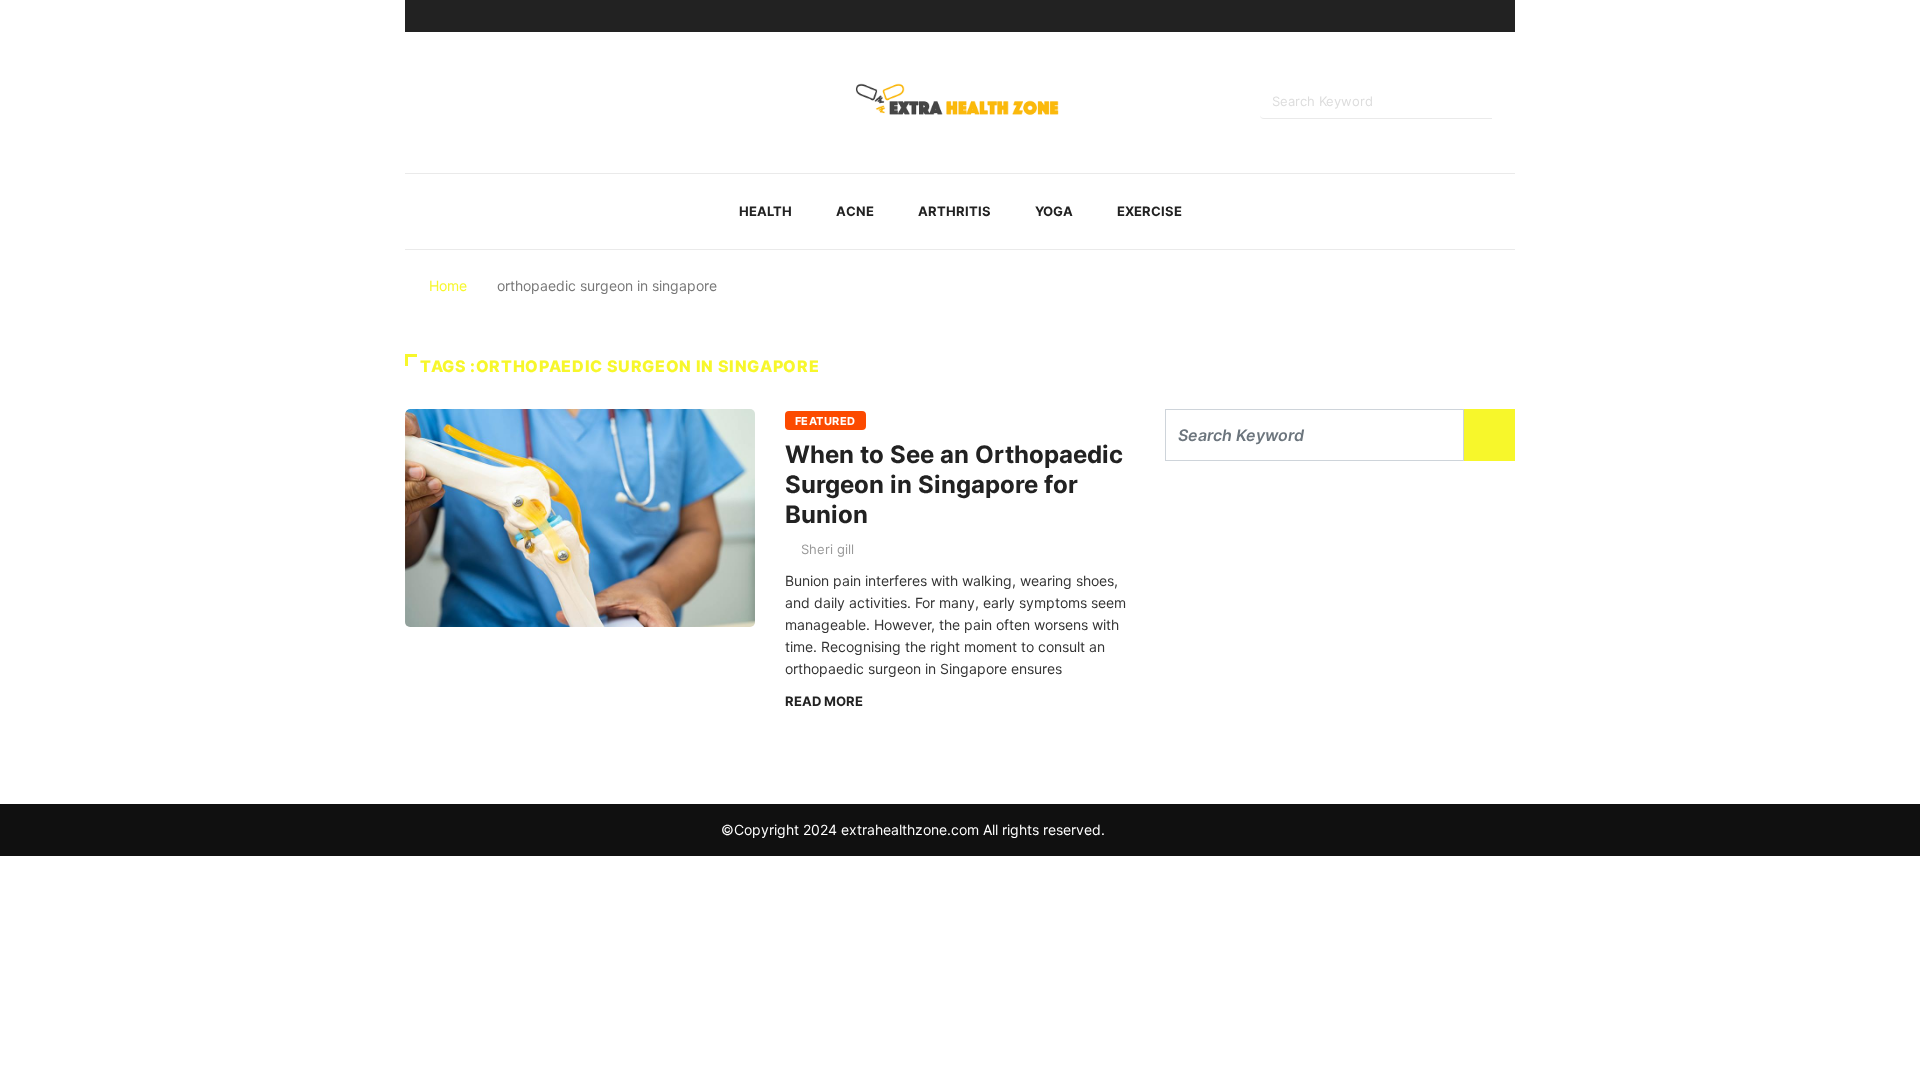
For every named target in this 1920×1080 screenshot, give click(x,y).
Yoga (1054, 211)
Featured (825, 421)
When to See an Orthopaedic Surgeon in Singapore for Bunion (954, 484)
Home (448, 285)
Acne (855, 211)
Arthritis (954, 211)
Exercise (1149, 211)
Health (765, 211)
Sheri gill (827, 549)
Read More (824, 701)
